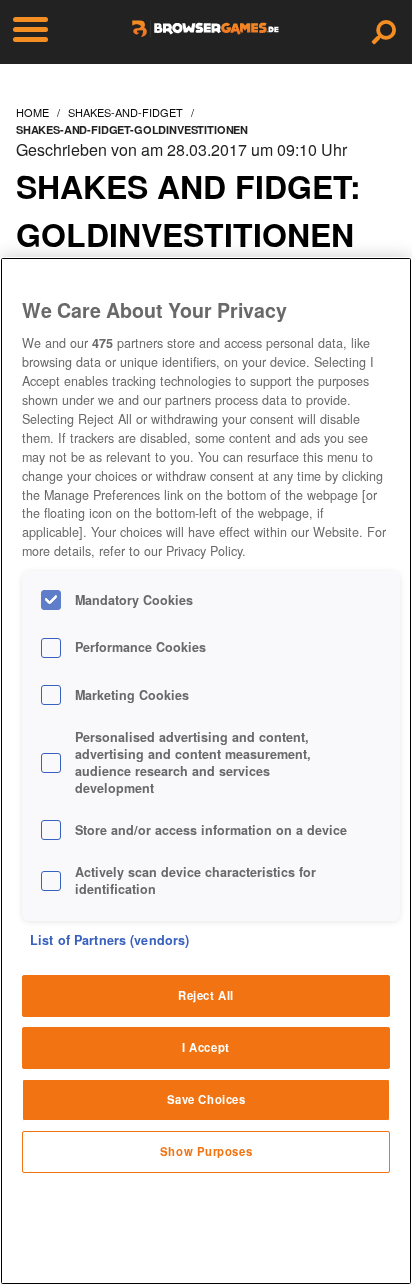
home (32, 112)
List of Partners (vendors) (109, 940)
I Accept (206, 1047)
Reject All (206, 995)
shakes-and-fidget (125, 112)
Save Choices (206, 1099)
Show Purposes (206, 1151)
